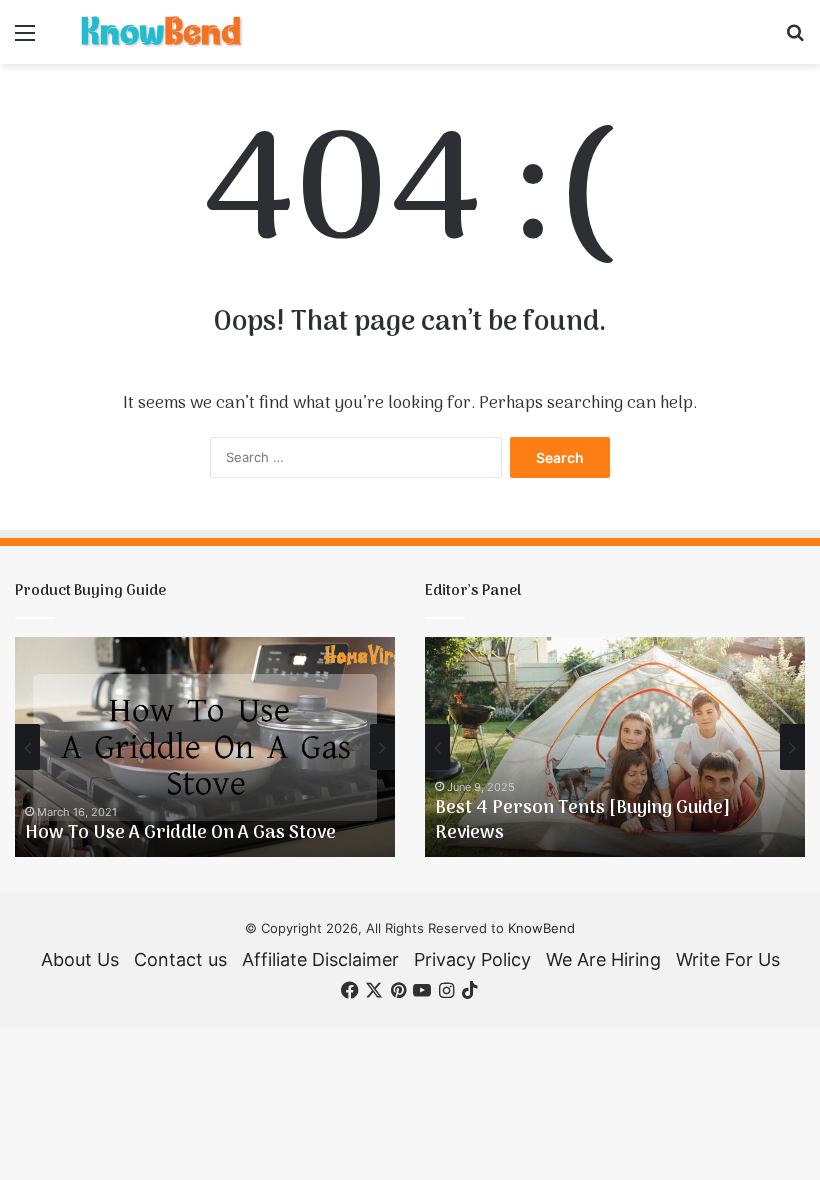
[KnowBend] (160, 32)
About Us (80, 959)
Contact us (180, 959)
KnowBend (541, 928)
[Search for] (795, 39)
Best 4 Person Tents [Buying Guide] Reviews (582, 821)
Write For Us (728, 959)
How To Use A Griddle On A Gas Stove (180, 833)
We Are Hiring (603, 959)
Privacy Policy (472, 959)
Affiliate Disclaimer (320, 959)
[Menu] (25, 39)
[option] (205, 747)
